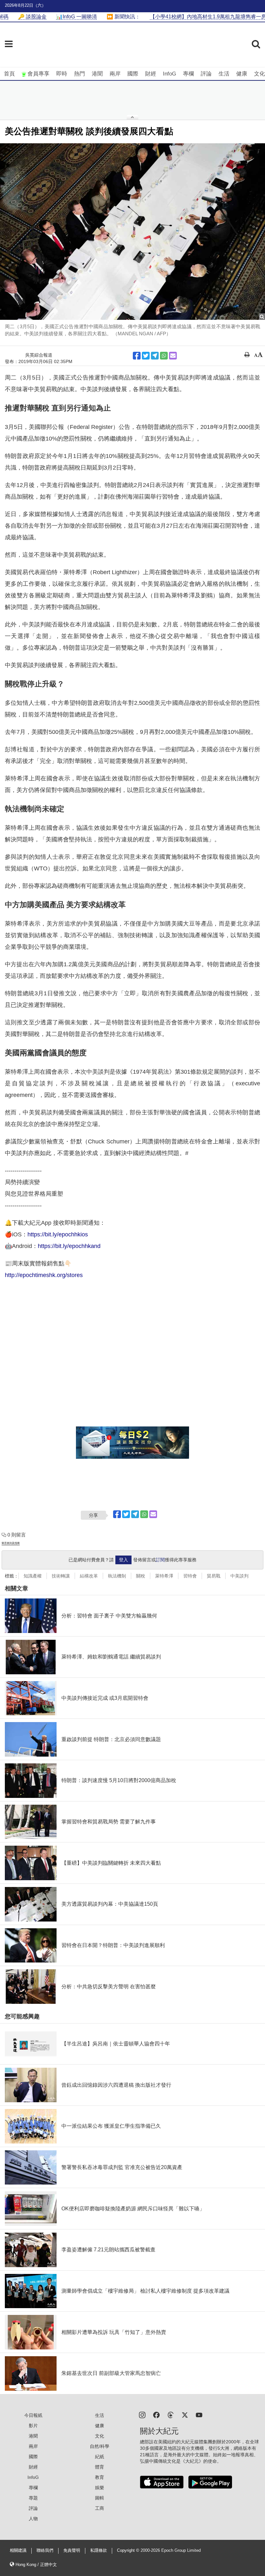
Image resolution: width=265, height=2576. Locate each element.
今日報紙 (33, 2415)
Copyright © (129, 2551)
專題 (33, 2498)
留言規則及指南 (11, 1543)
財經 (151, 74)
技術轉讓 (61, 1576)
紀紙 (100, 2457)
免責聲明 (72, 2551)
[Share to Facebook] (137, 356)
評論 (206, 74)
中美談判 (239, 1576)
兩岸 (115, 74)
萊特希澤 (164, 1576)
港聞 (97, 74)
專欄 (188, 74)
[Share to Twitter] (146, 356)
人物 (33, 2519)
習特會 (190, 1576)
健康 (242, 74)
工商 (100, 2508)
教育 (100, 2477)
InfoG (170, 74)
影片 (33, 2426)
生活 (224, 74)
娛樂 (100, 2488)
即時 (62, 74)
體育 (100, 2467)
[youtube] (199, 2414)
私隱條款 (99, 2551)
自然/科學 (100, 2446)
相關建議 (18, 2551)
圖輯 (100, 2498)
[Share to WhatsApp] (164, 356)
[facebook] (156, 2414)
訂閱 (160, 1560)
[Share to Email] (173, 356)
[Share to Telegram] (155, 356)
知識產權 (33, 1576)
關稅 (141, 1576)
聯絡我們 (45, 2551)
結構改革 (89, 1576)
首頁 (9, 74)
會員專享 (38, 74)
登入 (123, 1560)
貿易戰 (214, 1576)
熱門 (79, 74)
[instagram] (142, 2414)
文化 (260, 74)
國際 (133, 74)
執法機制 (117, 1576)
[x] (185, 2414)
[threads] (171, 2414)
